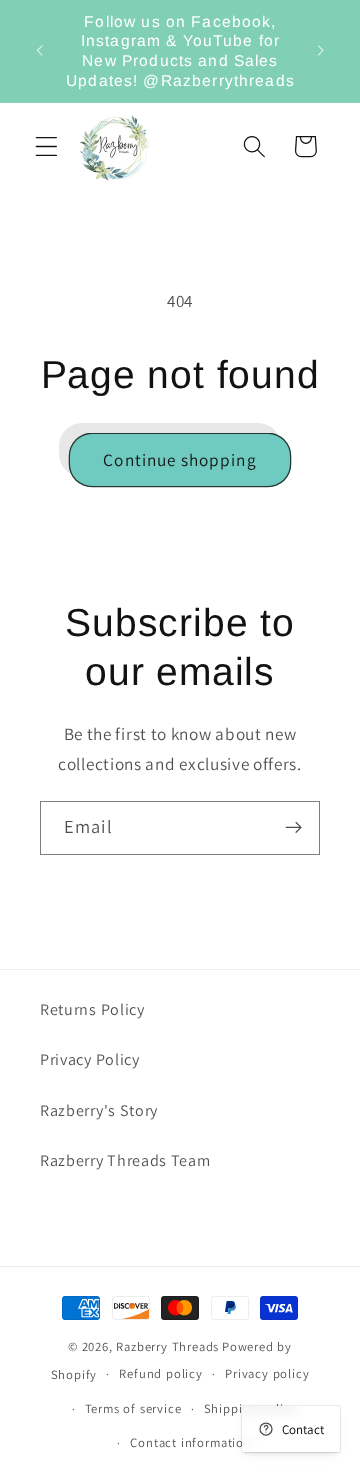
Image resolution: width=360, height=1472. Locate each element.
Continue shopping (180, 459)
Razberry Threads (167, 1346)
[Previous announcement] (39, 51)
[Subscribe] (293, 828)
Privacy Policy (90, 1059)
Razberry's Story (99, 1110)
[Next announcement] (321, 51)
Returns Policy (92, 1009)
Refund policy (160, 1373)
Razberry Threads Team (125, 1160)
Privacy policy (267, 1373)
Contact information (190, 1442)
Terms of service (133, 1408)
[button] (46, 146)
